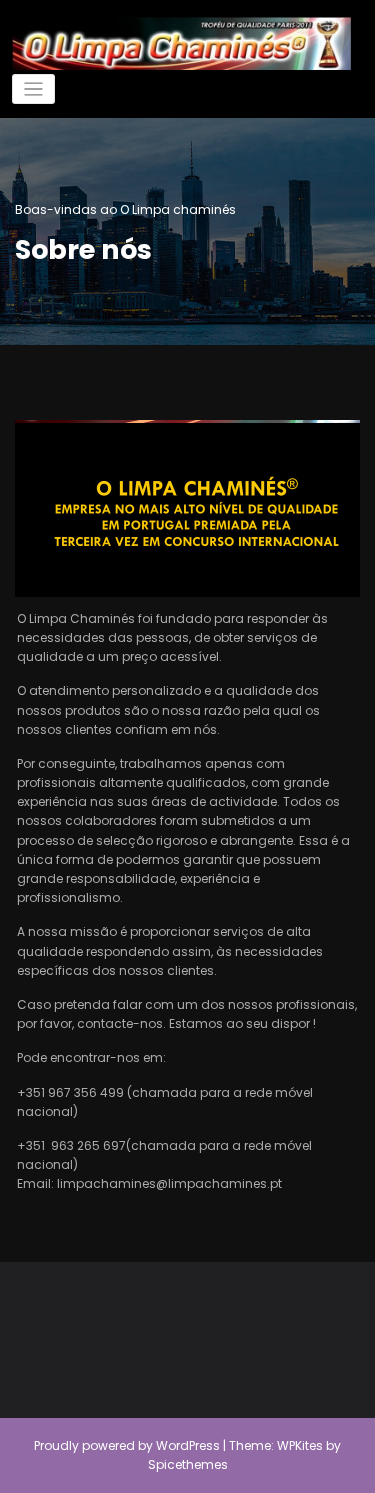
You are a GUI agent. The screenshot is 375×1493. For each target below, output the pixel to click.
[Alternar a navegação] (33, 89)
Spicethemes (188, 1464)
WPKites (301, 1445)
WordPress (188, 1445)
